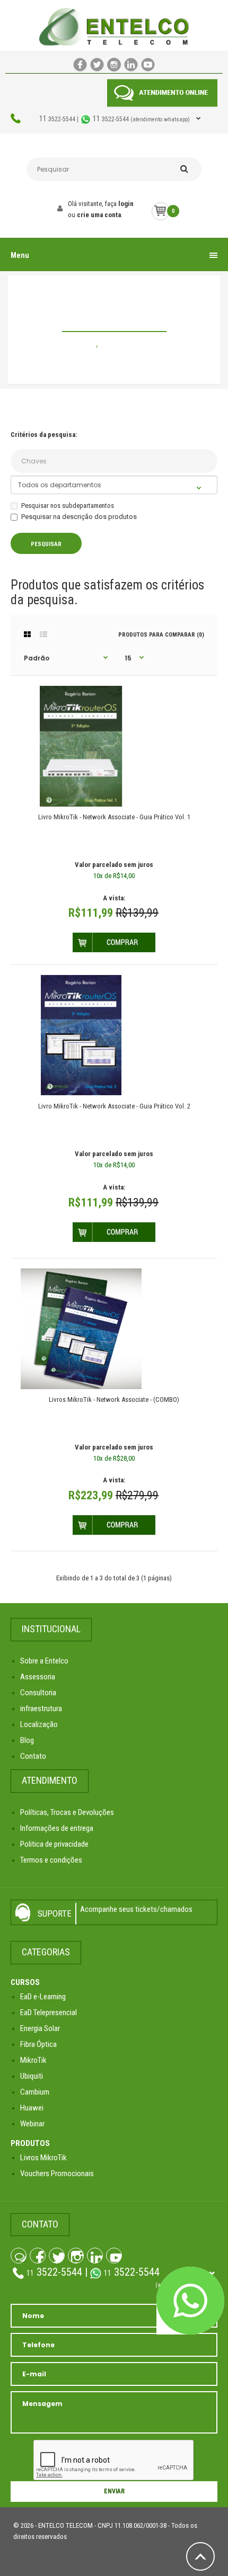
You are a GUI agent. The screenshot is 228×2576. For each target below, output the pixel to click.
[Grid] (27, 634)
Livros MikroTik (43, 2158)
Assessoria (38, 1677)
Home (85, 346)
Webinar (32, 2124)
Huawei (32, 2108)
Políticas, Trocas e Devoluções (67, 1812)
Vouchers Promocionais (57, 2173)
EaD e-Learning (43, 1997)
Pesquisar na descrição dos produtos (79, 517)
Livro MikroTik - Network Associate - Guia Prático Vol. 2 (114, 1106)
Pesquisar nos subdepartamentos (68, 506)
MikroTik (33, 2060)
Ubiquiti (32, 2076)
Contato (33, 1756)
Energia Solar (40, 2028)
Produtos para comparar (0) (161, 635)
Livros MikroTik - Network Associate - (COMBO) (114, 1399)
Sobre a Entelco (44, 1661)
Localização (39, 1724)
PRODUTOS (30, 2143)
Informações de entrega (57, 1828)
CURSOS (25, 1982)
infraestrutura (41, 1709)
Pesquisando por (126, 346)
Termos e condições (51, 1860)
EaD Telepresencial (49, 2012)
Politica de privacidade (54, 1844)
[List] (43, 634)
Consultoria (38, 1693)
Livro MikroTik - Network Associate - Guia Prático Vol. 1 (114, 817)
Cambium (35, 2092)
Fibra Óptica (38, 2044)
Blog (27, 1740)
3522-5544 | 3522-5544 (115, 119)
